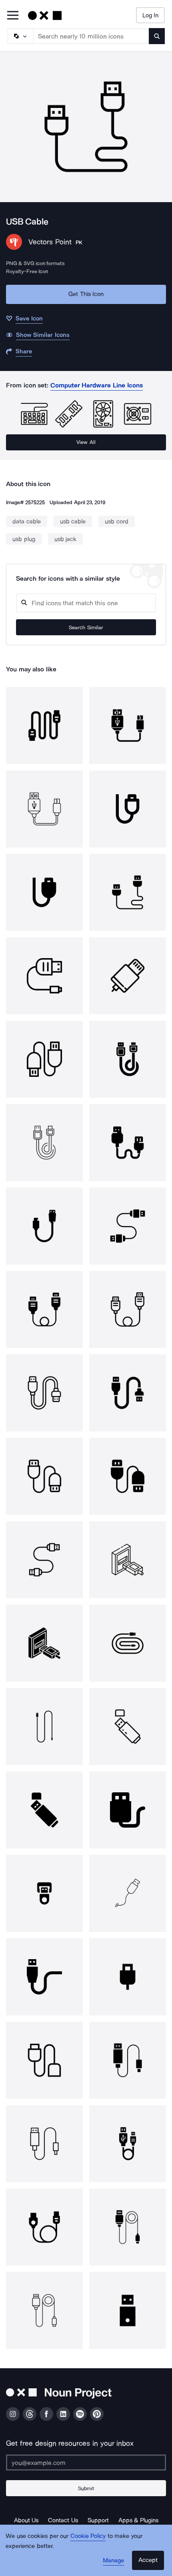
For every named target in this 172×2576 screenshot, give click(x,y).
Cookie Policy (88, 2536)
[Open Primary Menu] (13, 16)
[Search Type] (20, 36)
